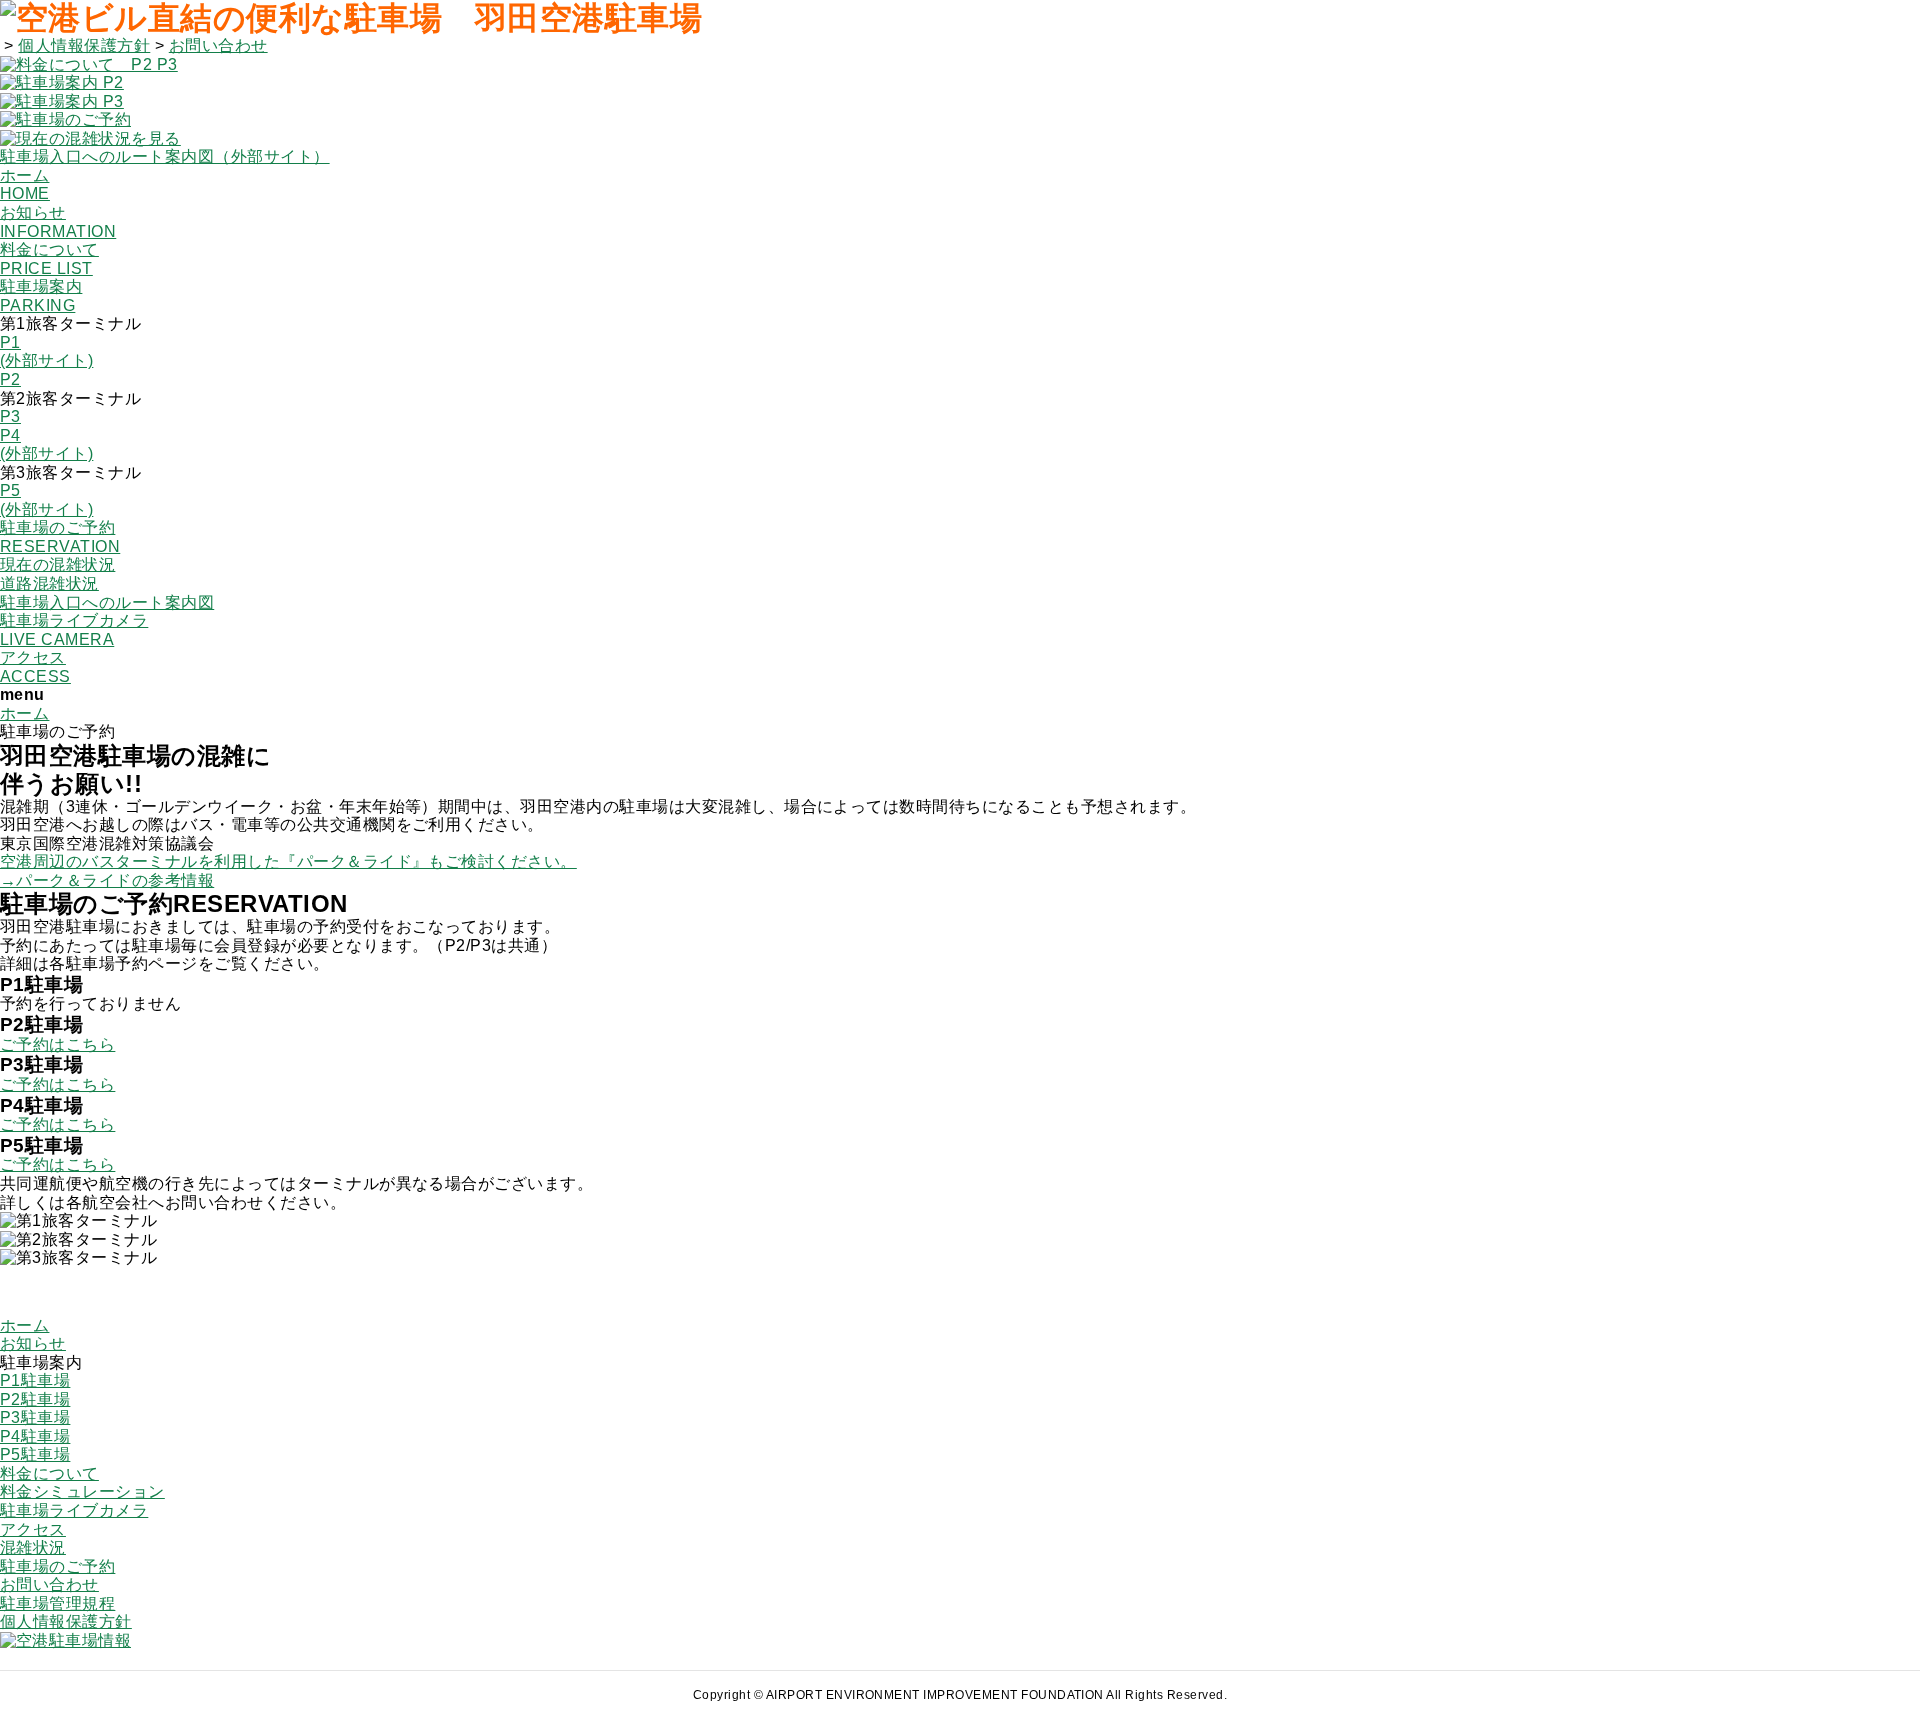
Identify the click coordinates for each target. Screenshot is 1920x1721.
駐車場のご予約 (57, 1566)
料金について (49, 1473)
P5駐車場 (35, 1454)
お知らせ (33, 1343)
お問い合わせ (218, 45)
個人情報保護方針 (84, 45)
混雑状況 (33, 1547)
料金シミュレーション (82, 1491)
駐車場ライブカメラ (74, 1510)
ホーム (24, 713)
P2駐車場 (35, 1399)
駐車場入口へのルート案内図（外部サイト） (165, 156)
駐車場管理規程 (57, 1603)
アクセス (33, 1529)
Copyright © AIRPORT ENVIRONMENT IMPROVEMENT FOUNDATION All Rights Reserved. (960, 1695)
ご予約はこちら (57, 1044)
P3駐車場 (35, 1417)
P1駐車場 (35, 1380)
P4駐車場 (35, 1436)
